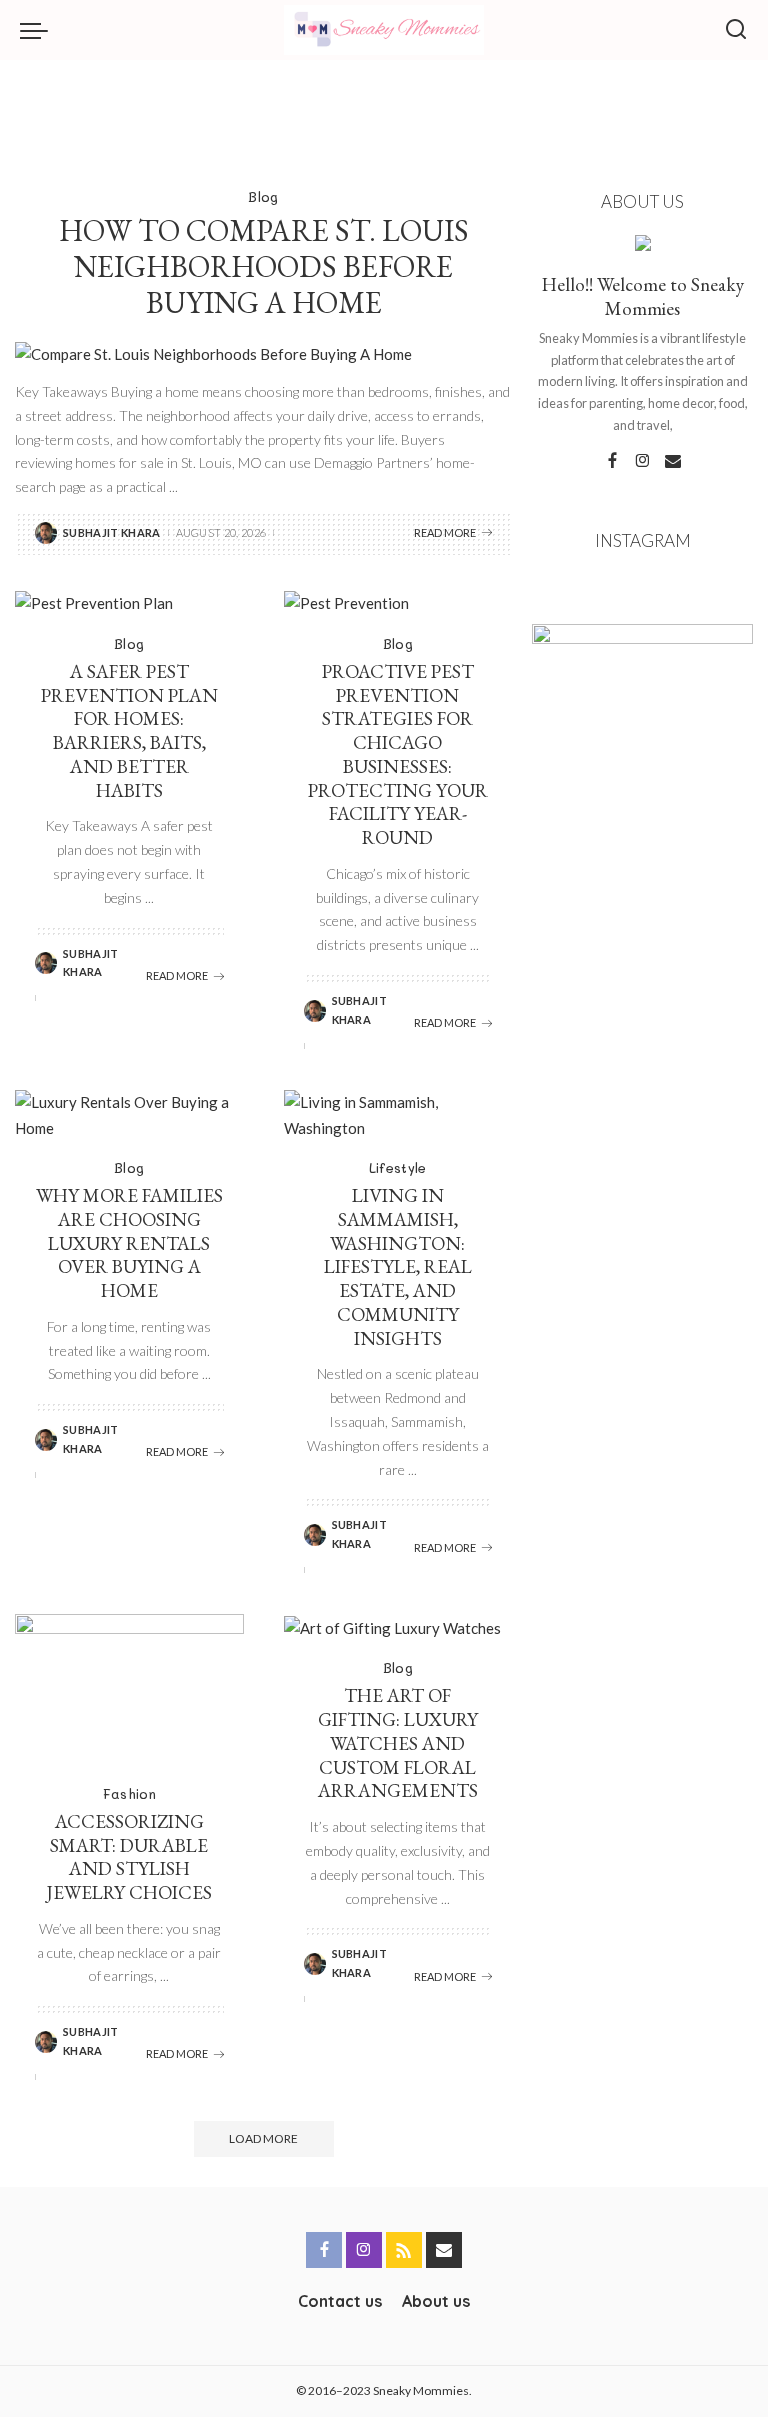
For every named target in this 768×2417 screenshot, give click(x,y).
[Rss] (404, 2250)
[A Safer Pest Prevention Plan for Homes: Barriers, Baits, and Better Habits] (129, 603)
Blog (263, 196)
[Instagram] (643, 461)
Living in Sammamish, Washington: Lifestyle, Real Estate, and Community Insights (398, 1267)
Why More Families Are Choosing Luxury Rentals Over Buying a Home (129, 1243)
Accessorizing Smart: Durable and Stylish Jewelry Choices (129, 1857)
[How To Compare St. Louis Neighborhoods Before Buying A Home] (263, 354)
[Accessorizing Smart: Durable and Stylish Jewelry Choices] (129, 1690)
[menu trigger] (39, 30)
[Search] (736, 30)
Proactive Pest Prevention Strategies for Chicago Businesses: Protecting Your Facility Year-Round (398, 754)
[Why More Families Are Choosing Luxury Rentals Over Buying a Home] (129, 1115)
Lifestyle (398, 1167)
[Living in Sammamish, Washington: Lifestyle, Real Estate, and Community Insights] (398, 1115)
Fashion (129, 1793)
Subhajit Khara (112, 532)
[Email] (673, 461)
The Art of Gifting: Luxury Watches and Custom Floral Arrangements (398, 1743)
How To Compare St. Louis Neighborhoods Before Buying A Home (264, 266)
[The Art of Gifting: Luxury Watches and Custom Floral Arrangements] (398, 1627)
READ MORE (445, 532)
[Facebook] (612, 461)
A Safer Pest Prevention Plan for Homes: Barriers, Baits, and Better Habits (129, 731)
